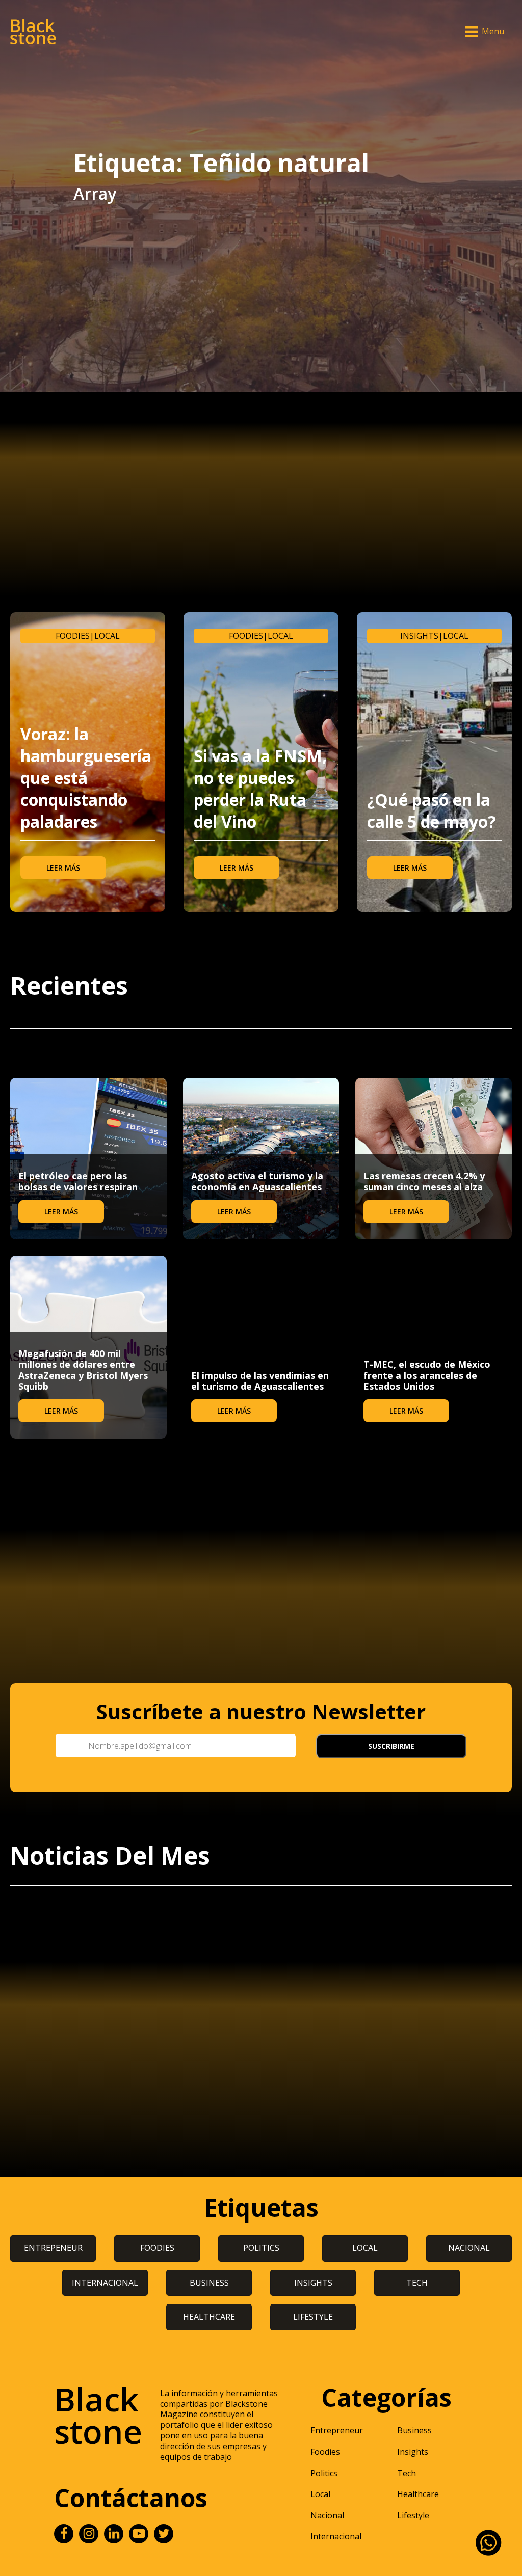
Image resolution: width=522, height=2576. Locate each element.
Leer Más (63, 868)
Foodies (73, 636)
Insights (419, 636)
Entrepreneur (337, 2430)
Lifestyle (413, 2515)
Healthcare (418, 2494)
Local (107, 636)
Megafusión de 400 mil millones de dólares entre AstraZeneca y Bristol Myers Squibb (83, 1370)
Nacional (327, 2515)
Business (414, 2430)
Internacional (336, 2536)
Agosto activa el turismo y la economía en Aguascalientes (257, 1181)
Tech (407, 2473)
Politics (324, 2473)
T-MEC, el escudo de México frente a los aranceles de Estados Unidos (427, 1375)
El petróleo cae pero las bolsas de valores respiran (78, 1181)
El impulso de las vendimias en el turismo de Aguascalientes (260, 1381)
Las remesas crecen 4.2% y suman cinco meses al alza (424, 1181)
